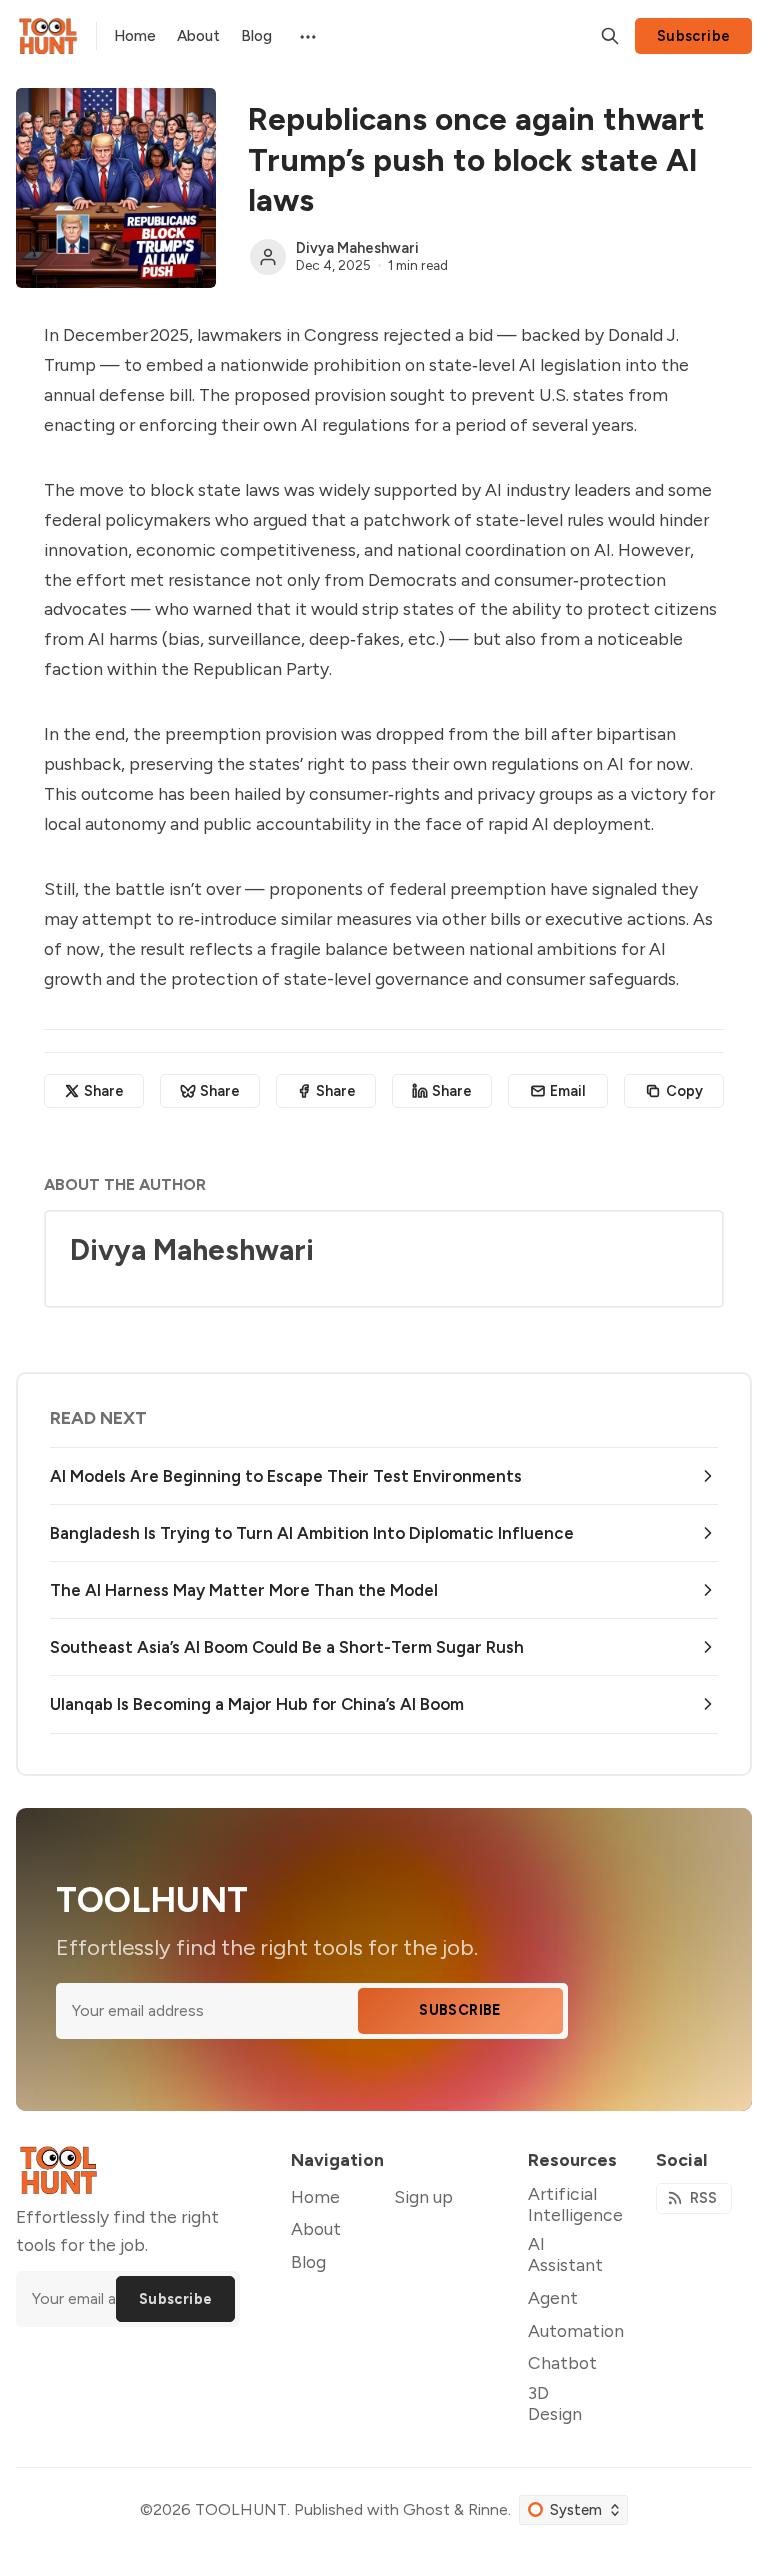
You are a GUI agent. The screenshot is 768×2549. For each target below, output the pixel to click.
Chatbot (562, 2362)
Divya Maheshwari (357, 248)
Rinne (488, 2509)
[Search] (610, 36)
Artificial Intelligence (575, 2204)
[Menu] (306, 35)
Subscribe (694, 36)
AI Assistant (565, 2254)
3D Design (555, 2403)
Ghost (426, 2509)
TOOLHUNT (241, 2509)
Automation (576, 2330)
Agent (553, 2297)
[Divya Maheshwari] (268, 257)
